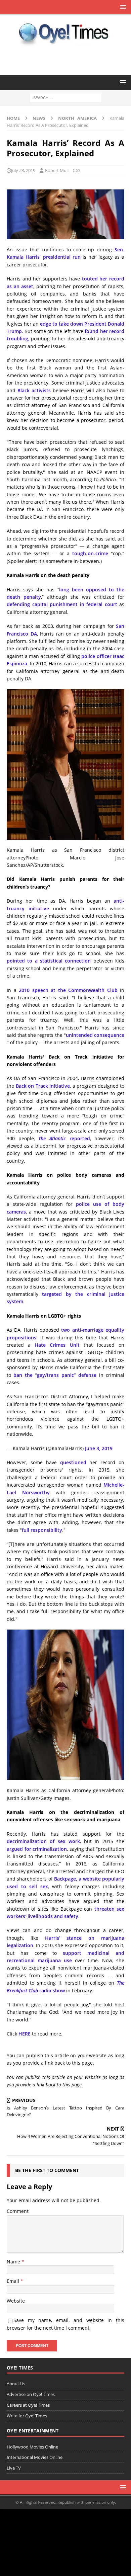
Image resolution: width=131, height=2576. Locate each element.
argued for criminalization (37, 1849)
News (39, 118)
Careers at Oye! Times (28, 2405)
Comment (18, 2211)
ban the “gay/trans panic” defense (55, 1375)
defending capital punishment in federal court (62, 604)
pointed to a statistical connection (49, 961)
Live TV (14, 2468)
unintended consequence (95, 1035)
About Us (16, 2384)
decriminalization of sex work (43, 1841)
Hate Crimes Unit (57, 1345)
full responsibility (42, 1530)
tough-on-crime (90, 553)
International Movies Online (35, 2457)
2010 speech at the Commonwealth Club (68, 990)
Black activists (34, 390)
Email (14, 2281)
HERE (25, 2034)
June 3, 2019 (99, 1448)
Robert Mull (57, 170)
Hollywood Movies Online (32, 2447)
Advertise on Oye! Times (31, 2394)
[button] (122, 7)
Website (16, 2301)
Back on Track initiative (43, 1086)
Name (14, 2262)
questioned (73, 1462)
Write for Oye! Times (27, 2416)
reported (64, 1138)
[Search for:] (66, 98)
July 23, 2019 (23, 170)
